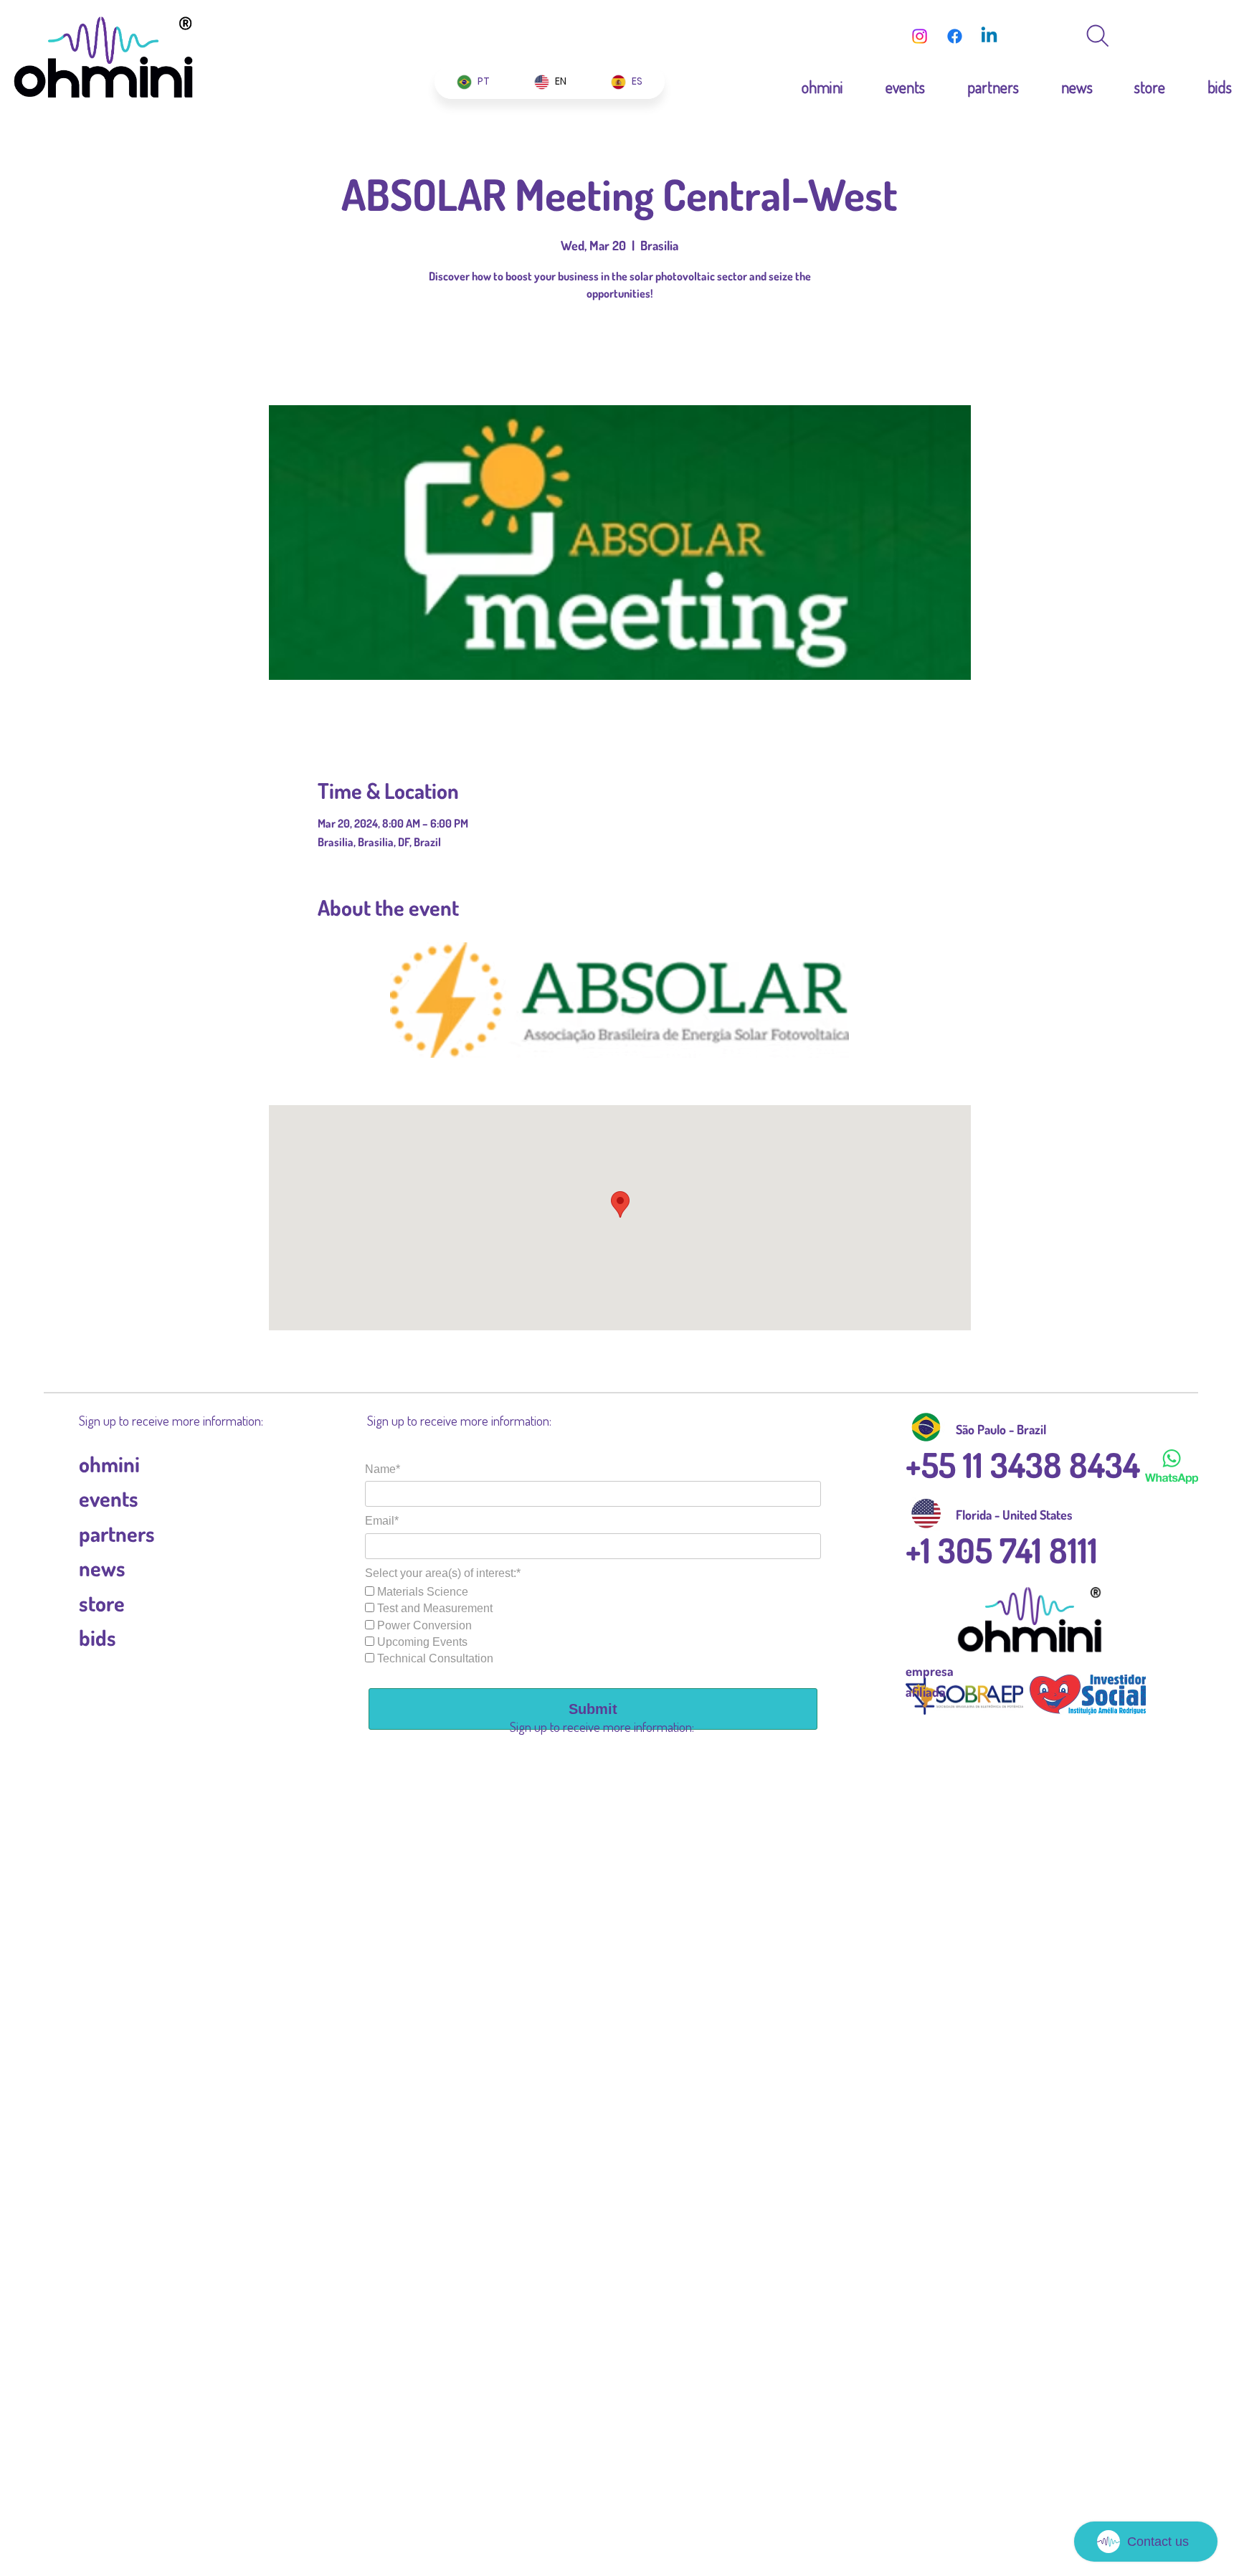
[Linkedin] (989, 36)
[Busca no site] (1098, 36)
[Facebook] (955, 36)
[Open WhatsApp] (1203, 36)
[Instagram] (920, 36)
